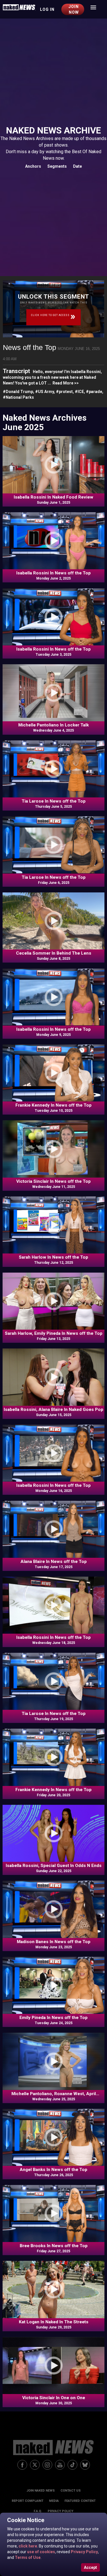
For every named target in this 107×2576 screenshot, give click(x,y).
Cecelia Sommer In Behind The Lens (54, 953)
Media (54, 2501)
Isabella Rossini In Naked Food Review (53, 497)
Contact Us (71, 2491)
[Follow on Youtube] (60, 2465)
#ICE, (80, 392)
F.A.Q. (38, 2511)
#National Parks (18, 397)
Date (77, 166)
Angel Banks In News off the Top (53, 2170)
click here (27, 2546)
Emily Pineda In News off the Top (53, 2018)
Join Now (74, 9)
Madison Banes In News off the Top (54, 1942)
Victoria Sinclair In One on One (54, 2398)
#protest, (65, 392)
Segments (57, 166)
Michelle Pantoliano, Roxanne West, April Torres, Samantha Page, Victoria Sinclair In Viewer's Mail (53, 2094)
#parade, (95, 392)
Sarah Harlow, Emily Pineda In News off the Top (54, 1333)
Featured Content (80, 2501)
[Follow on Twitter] (35, 2465)
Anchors (33, 166)
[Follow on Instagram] (47, 2465)
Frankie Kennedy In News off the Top (53, 1105)
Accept (90, 2567)
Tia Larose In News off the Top (54, 801)
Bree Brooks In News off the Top (54, 2246)
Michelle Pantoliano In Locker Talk (53, 725)
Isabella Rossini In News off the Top (53, 573)
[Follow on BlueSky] (85, 2465)
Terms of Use (27, 2557)
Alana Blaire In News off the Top (54, 1562)
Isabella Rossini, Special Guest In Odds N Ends (54, 1866)
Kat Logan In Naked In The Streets (54, 2322)
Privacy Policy (84, 2552)
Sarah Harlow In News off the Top (53, 1257)
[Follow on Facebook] (22, 2465)
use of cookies (41, 2552)
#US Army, (46, 392)
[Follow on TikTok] (72, 2465)
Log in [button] (47, 9)
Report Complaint (28, 2501)
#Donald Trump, (19, 392)
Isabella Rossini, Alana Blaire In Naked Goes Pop (53, 1409)
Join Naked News (41, 2491)
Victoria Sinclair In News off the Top (53, 1181)
